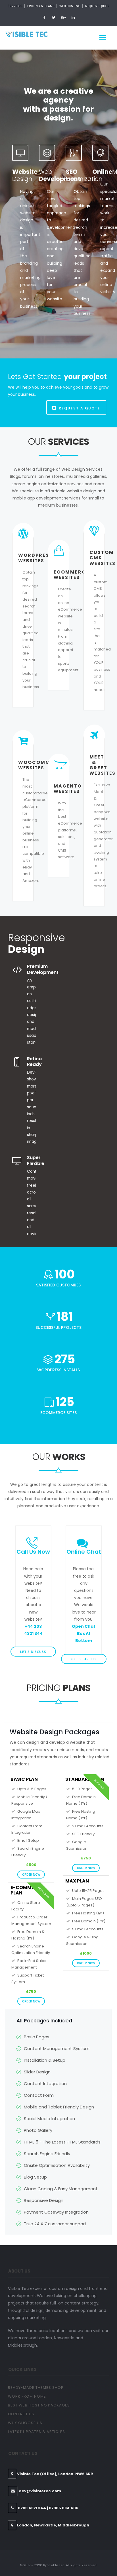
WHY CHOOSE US (25, 2423)
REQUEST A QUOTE (80, 408)
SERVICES (15, 6)
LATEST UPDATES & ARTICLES (36, 2432)
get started (84, 1659)
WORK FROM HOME (27, 2396)
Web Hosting (70, 6)
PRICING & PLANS (41, 6)
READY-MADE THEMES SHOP (36, 2388)
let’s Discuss (33, 1652)
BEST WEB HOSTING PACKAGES (39, 2405)
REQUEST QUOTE (97, 6)
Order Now (31, 1875)
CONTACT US (21, 2414)
